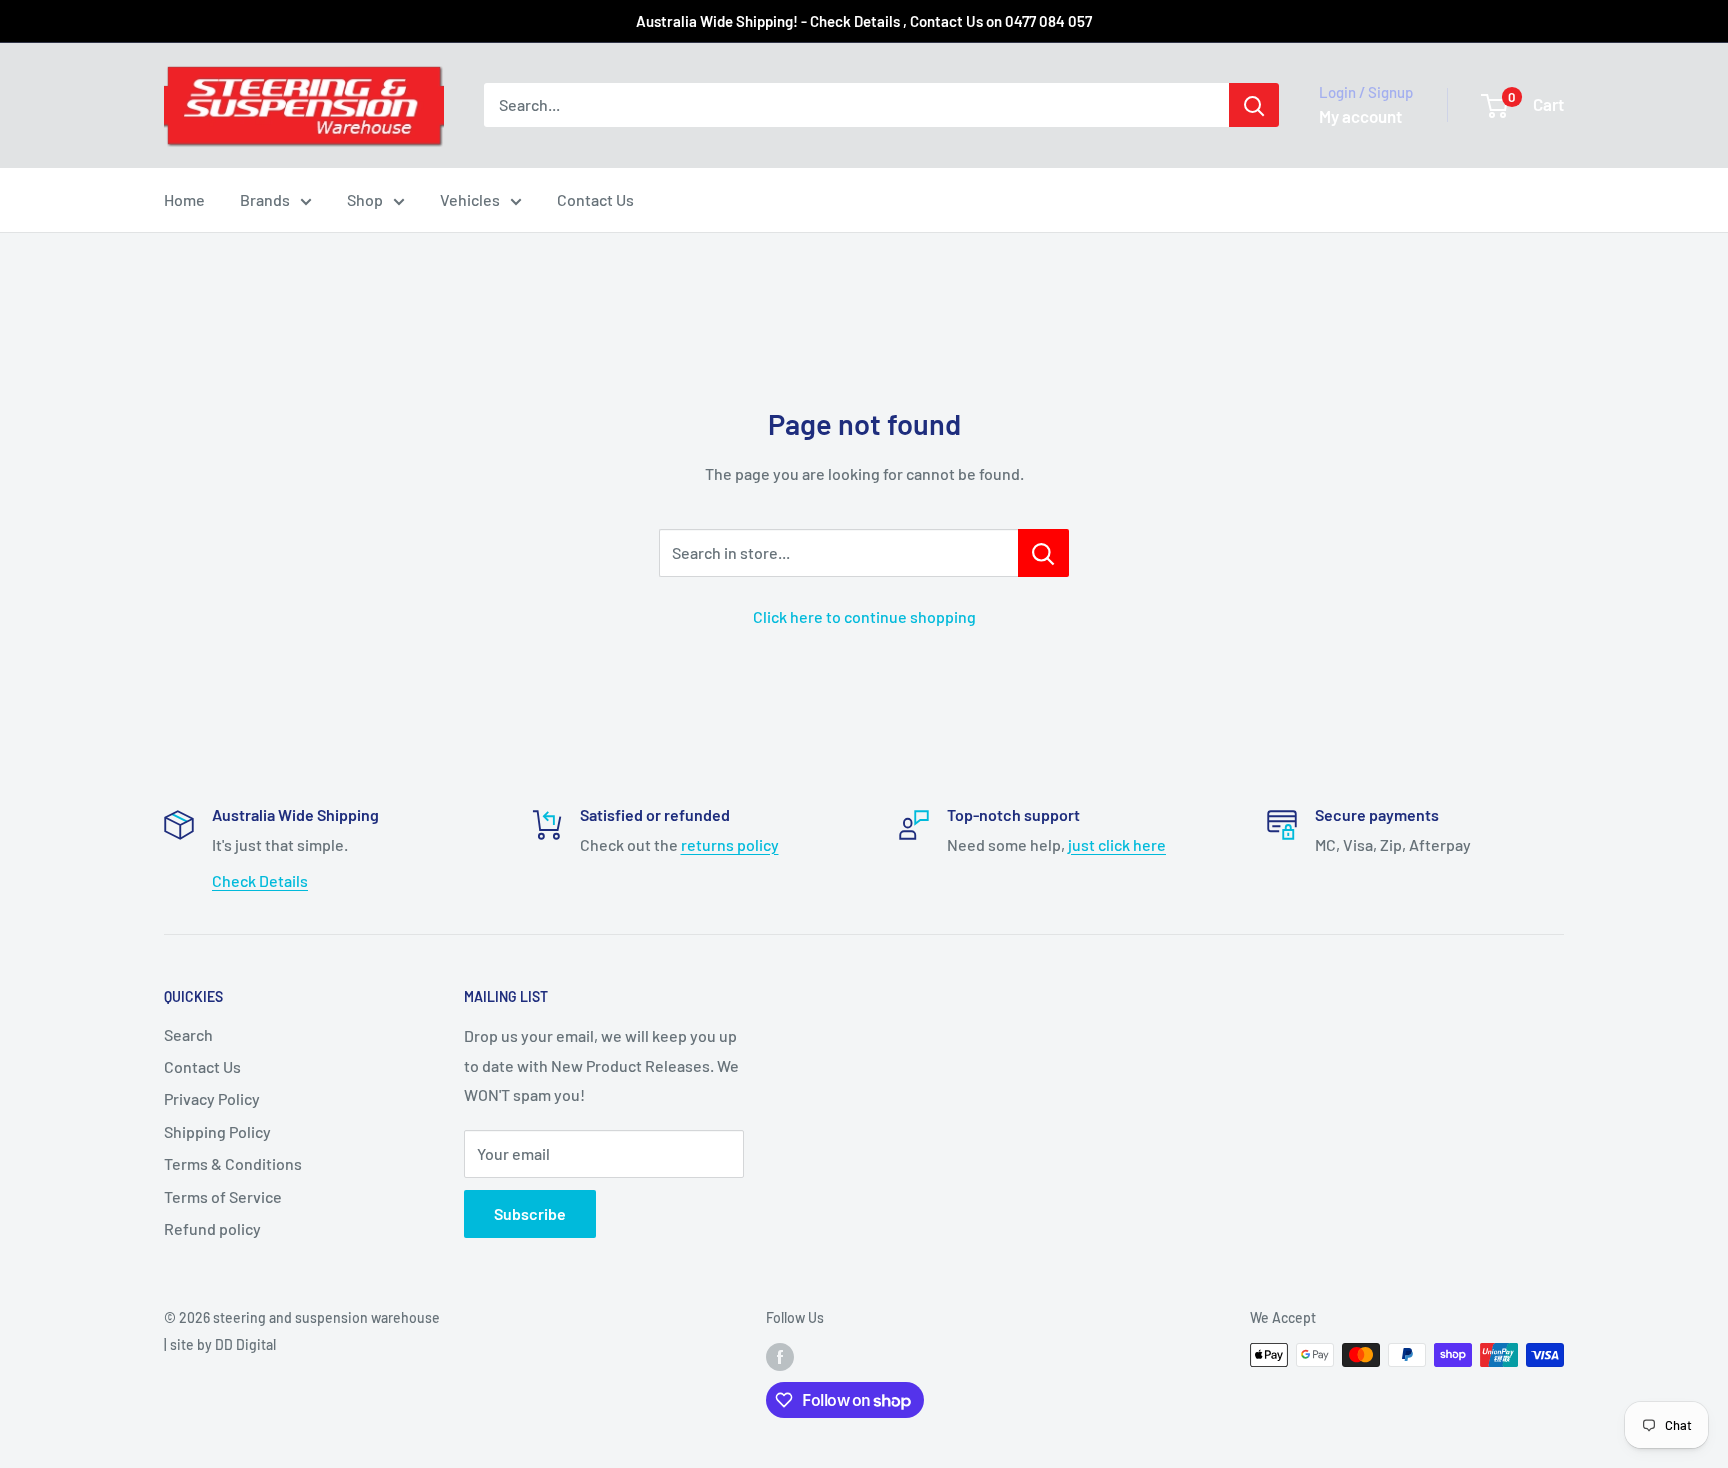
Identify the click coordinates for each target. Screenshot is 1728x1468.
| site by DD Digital (220, 1344)
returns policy (730, 844)
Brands (265, 199)
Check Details (260, 880)
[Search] (1254, 105)
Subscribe (530, 1213)
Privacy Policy (212, 1098)
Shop (365, 199)
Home (184, 199)
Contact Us (595, 199)
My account (1360, 116)
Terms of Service (223, 1196)
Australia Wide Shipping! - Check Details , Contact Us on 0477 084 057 (864, 21)
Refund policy (212, 1228)
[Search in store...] (1043, 553)
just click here (1117, 844)
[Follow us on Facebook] (780, 1357)
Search (188, 1034)
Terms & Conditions (233, 1163)
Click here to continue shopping (864, 616)
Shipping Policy (217, 1131)
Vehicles (470, 199)
